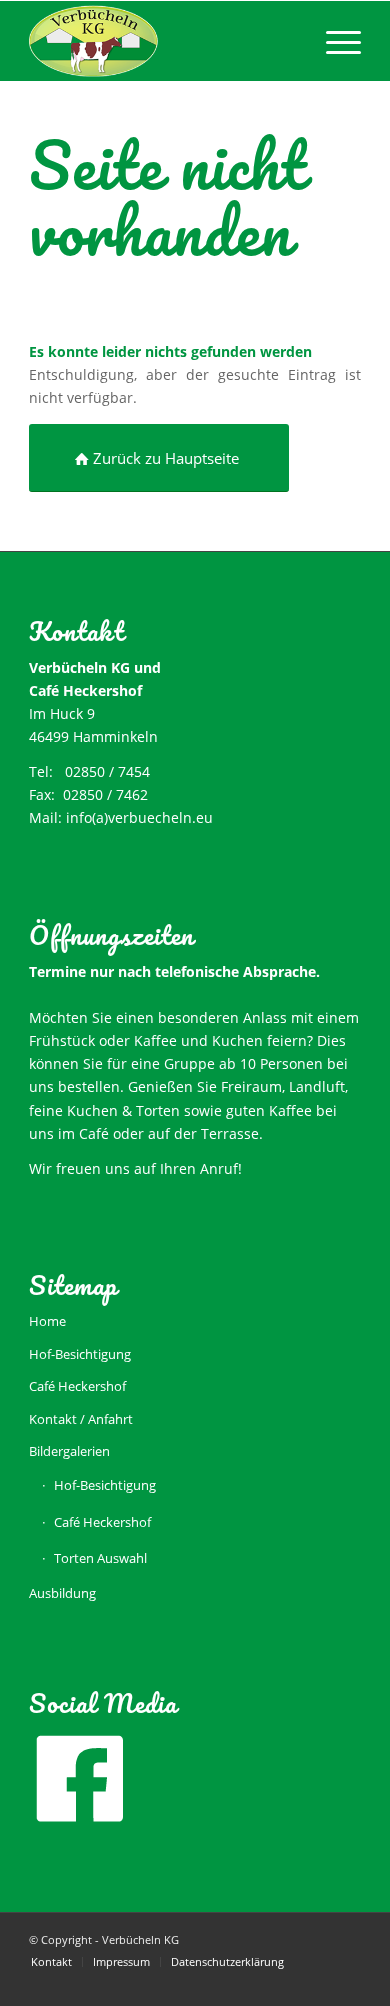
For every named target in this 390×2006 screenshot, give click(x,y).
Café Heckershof (77, 1386)
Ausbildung (62, 1593)
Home (47, 1321)
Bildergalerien (69, 1451)
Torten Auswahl (100, 1558)
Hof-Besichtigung (80, 1354)
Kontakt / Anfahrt (81, 1419)
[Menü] (333, 41)
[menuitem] (333, 41)
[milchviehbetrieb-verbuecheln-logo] (161, 41)
